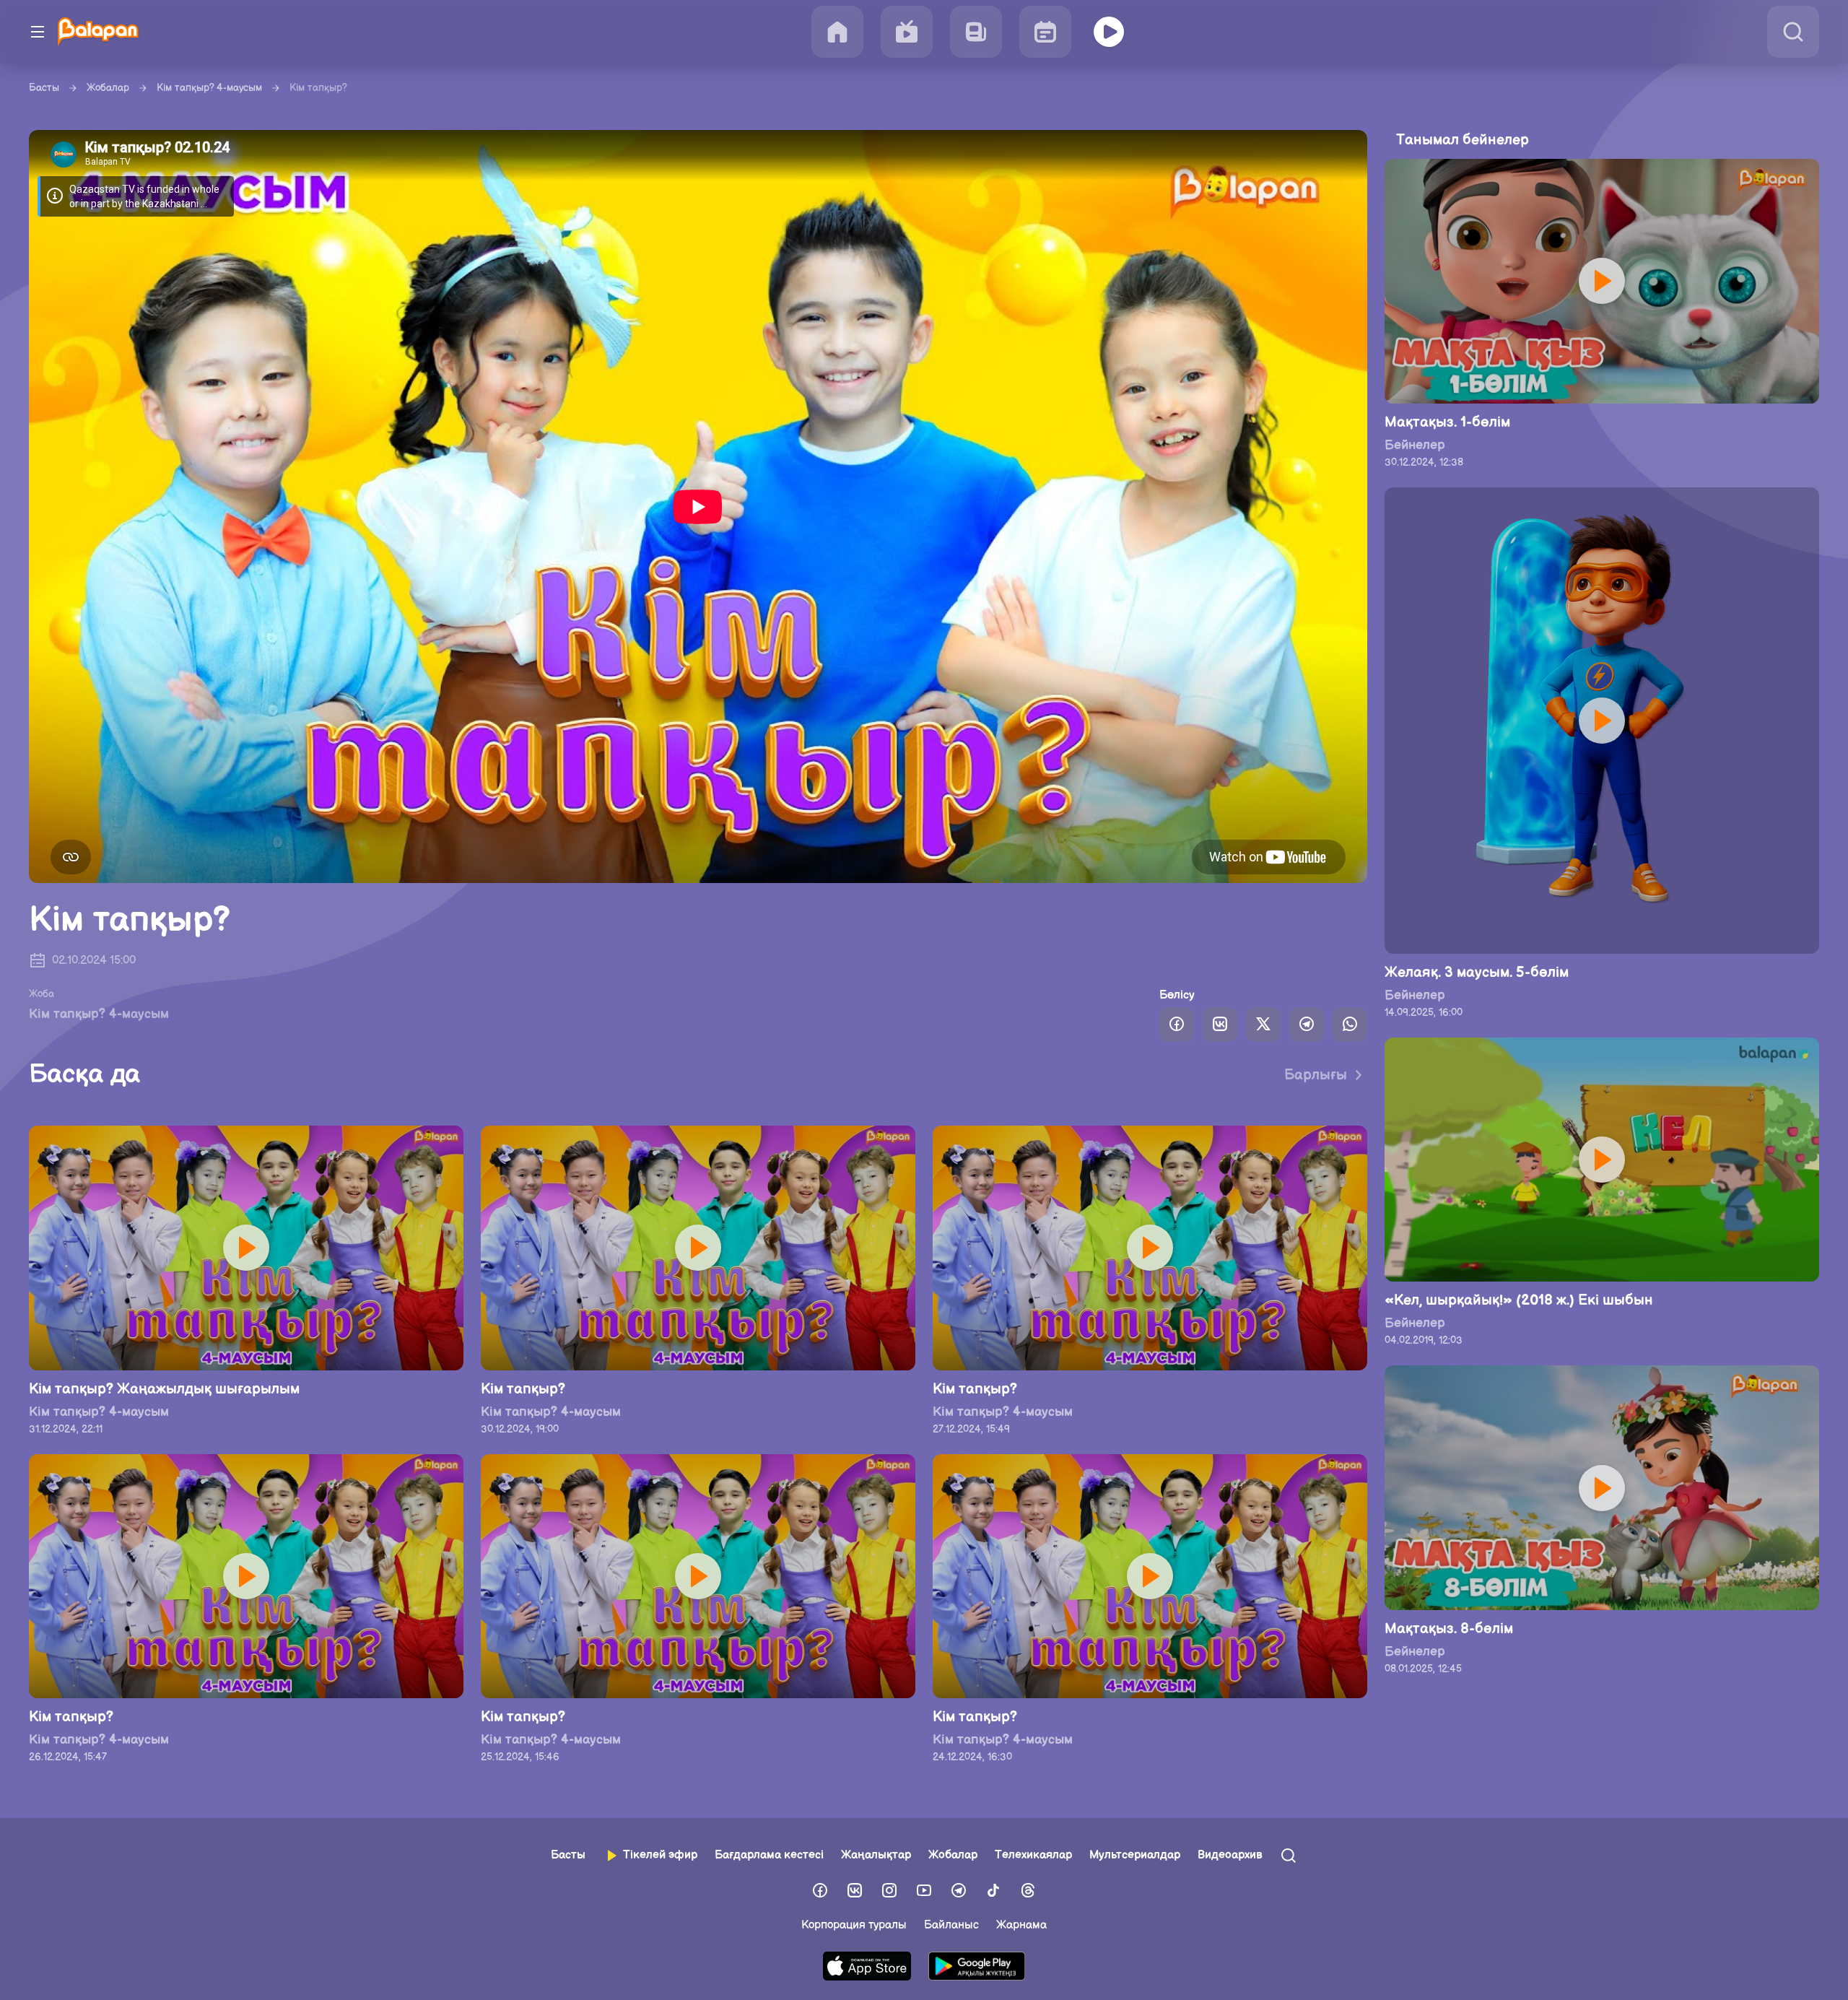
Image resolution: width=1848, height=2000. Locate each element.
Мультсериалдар (1135, 1855)
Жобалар (108, 88)
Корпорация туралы (854, 1925)
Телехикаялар (1033, 1855)
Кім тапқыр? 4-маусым (209, 88)
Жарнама (1021, 1925)
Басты (44, 88)
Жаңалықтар (876, 1855)
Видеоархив (1230, 1855)
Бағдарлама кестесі (769, 1855)
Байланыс (951, 1925)
